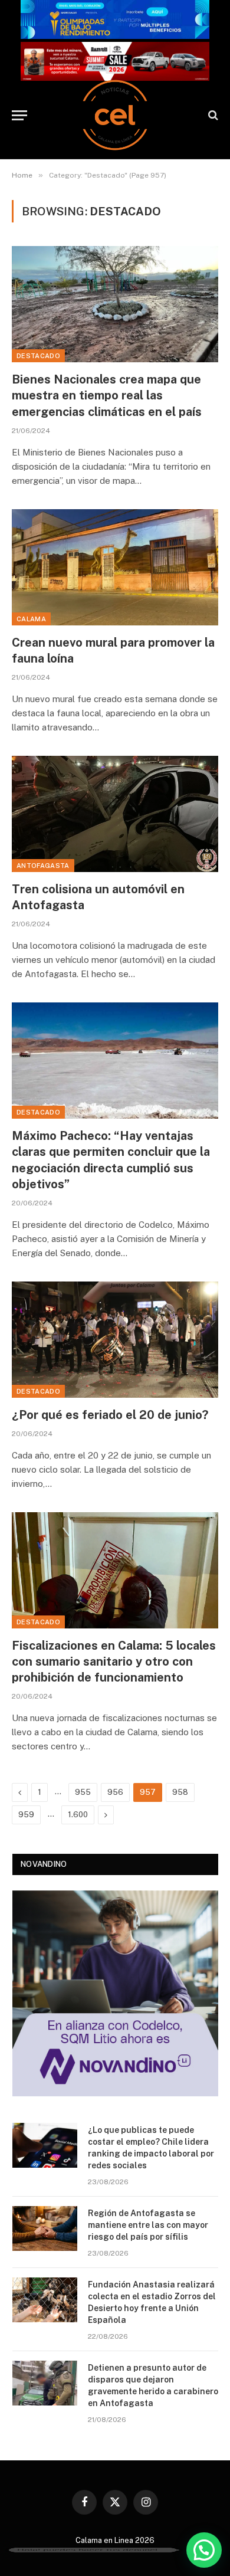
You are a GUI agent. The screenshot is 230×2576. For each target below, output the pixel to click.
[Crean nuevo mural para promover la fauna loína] (115, 567)
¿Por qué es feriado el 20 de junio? (110, 1415)
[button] (204, 2550)
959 (26, 1815)
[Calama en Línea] (115, 115)
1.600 (78, 1815)
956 (115, 1792)
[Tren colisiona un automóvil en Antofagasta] (115, 814)
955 (83, 1792)
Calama (31, 619)
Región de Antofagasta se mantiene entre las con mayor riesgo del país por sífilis (148, 2225)
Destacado (38, 356)
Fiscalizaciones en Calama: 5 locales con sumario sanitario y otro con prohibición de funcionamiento (114, 1661)
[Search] (212, 115)
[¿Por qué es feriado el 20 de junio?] (115, 1340)
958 (180, 1792)
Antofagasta (43, 866)
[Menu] (19, 115)
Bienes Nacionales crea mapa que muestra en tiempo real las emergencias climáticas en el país (107, 395)
